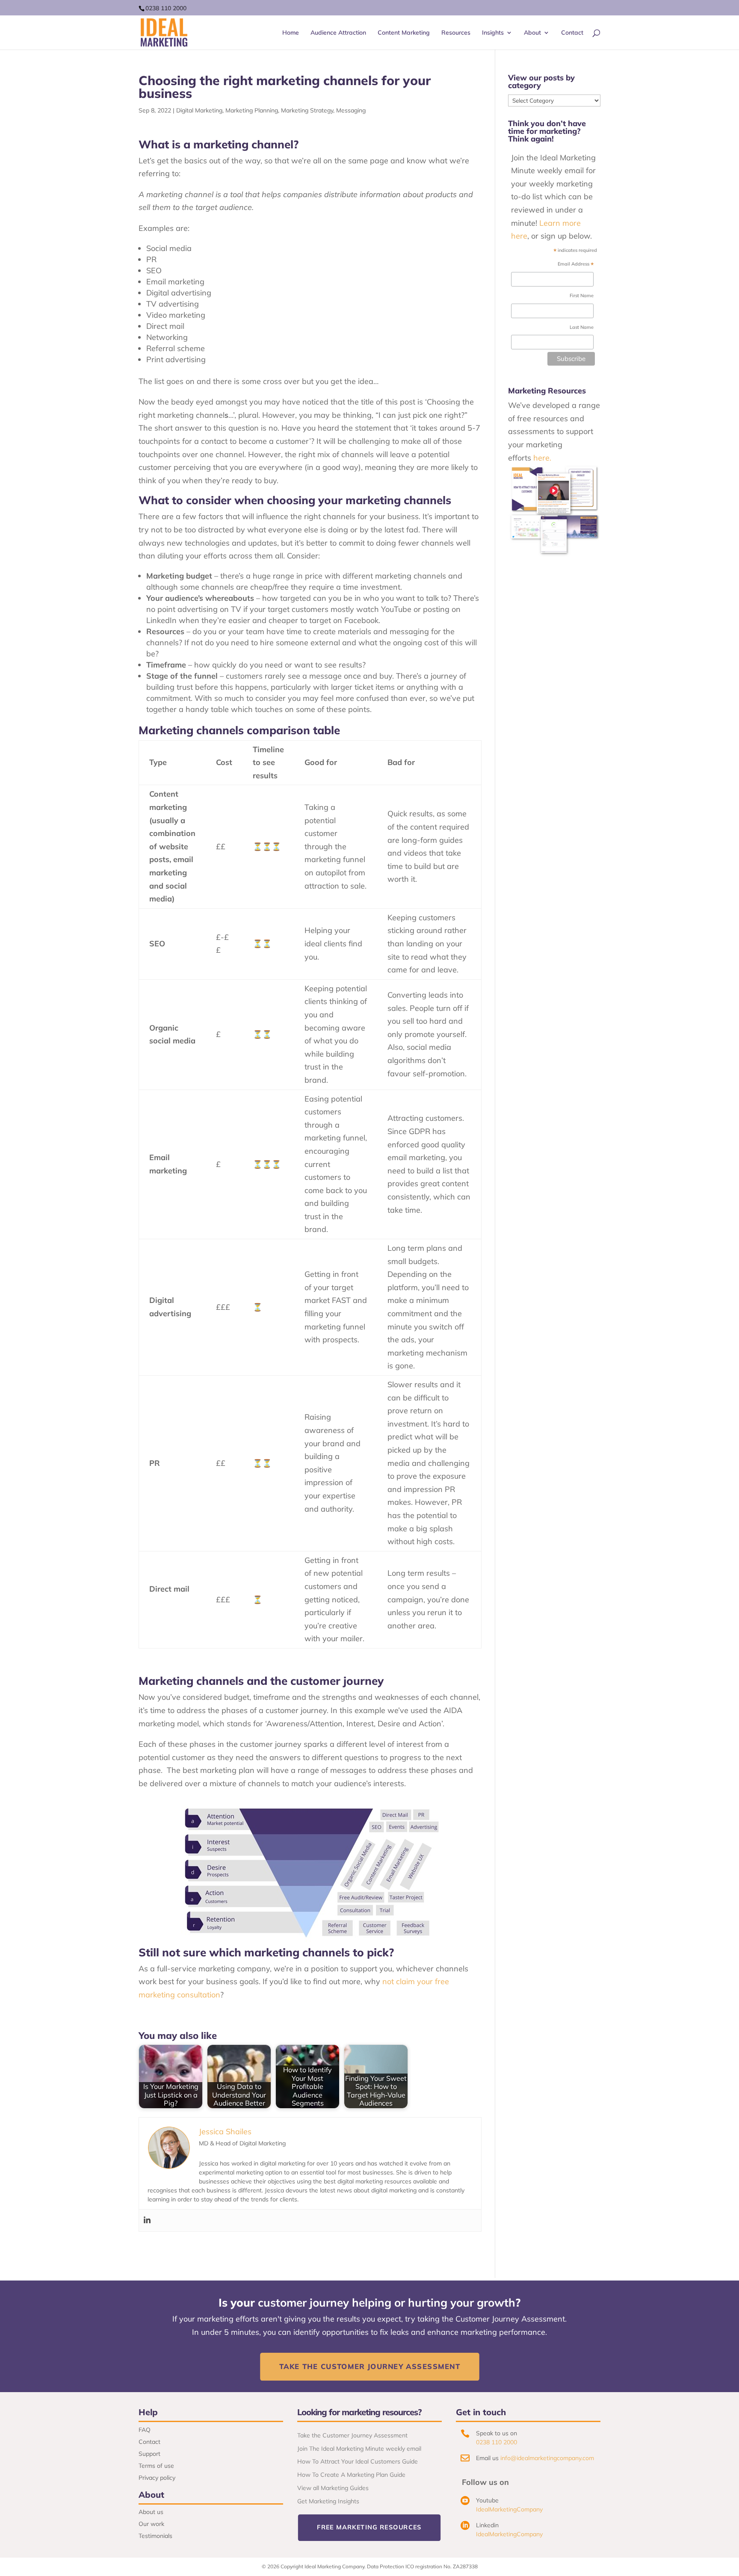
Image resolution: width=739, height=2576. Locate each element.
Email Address (576, 265)
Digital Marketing (199, 110)
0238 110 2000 (166, 8)
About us (151, 2512)
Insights (493, 33)
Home (291, 33)
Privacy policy (157, 2478)
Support (149, 2454)
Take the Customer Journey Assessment (352, 2435)
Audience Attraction (338, 33)
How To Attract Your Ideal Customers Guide (358, 2461)
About (532, 33)
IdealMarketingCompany (509, 2509)
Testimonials (155, 2536)
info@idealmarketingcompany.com (547, 2458)
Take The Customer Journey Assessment (369, 2367)
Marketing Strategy (307, 110)
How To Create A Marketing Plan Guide (351, 2475)
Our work (151, 2524)
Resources (456, 33)
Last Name (582, 327)
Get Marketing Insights (328, 2501)
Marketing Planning (252, 110)
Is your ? (369, 2303)
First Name (582, 295)
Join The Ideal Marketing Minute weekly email (359, 2449)
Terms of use (156, 2466)
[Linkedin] (147, 2220)
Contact (572, 33)
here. (542, 458)
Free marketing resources (369, 2527)
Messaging (351, 110)
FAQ (145, 2430)
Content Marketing (404, 33)
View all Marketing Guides (333, 2488)
